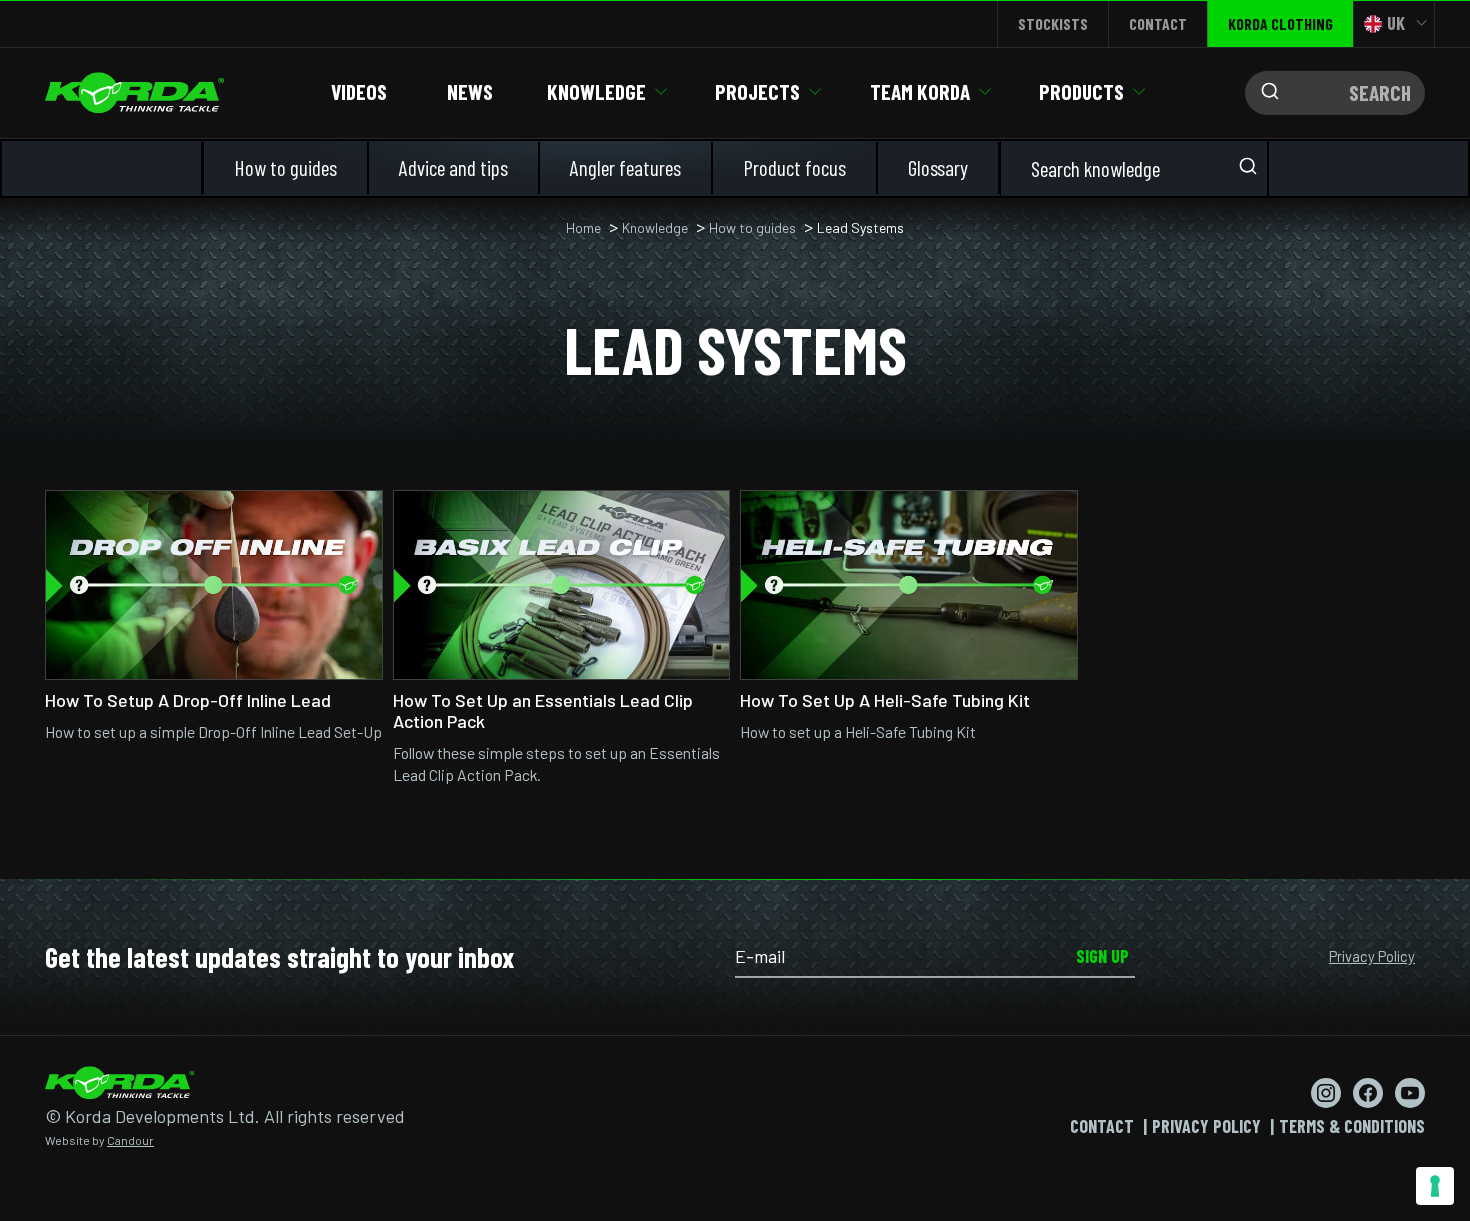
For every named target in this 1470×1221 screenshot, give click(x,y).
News (470, 91)
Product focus (794, 167)
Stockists (1053, 23)
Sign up (1102, 956)
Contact (1158, 23)
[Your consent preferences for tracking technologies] (1435, 1186)
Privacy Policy (1372, 956)
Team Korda (920, 91)
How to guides (285, 167)
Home (583, 227)
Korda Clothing (1280, 23)
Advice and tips (453, 167)
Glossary (938, 167)
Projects (757, 91)
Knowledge (596, 91)
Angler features (625, 167)
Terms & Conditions (1352, 1126)
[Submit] (1265, 93)
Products (1081, 91)
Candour (130, 1140)
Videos (359, 91)
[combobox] (1335, 93)
